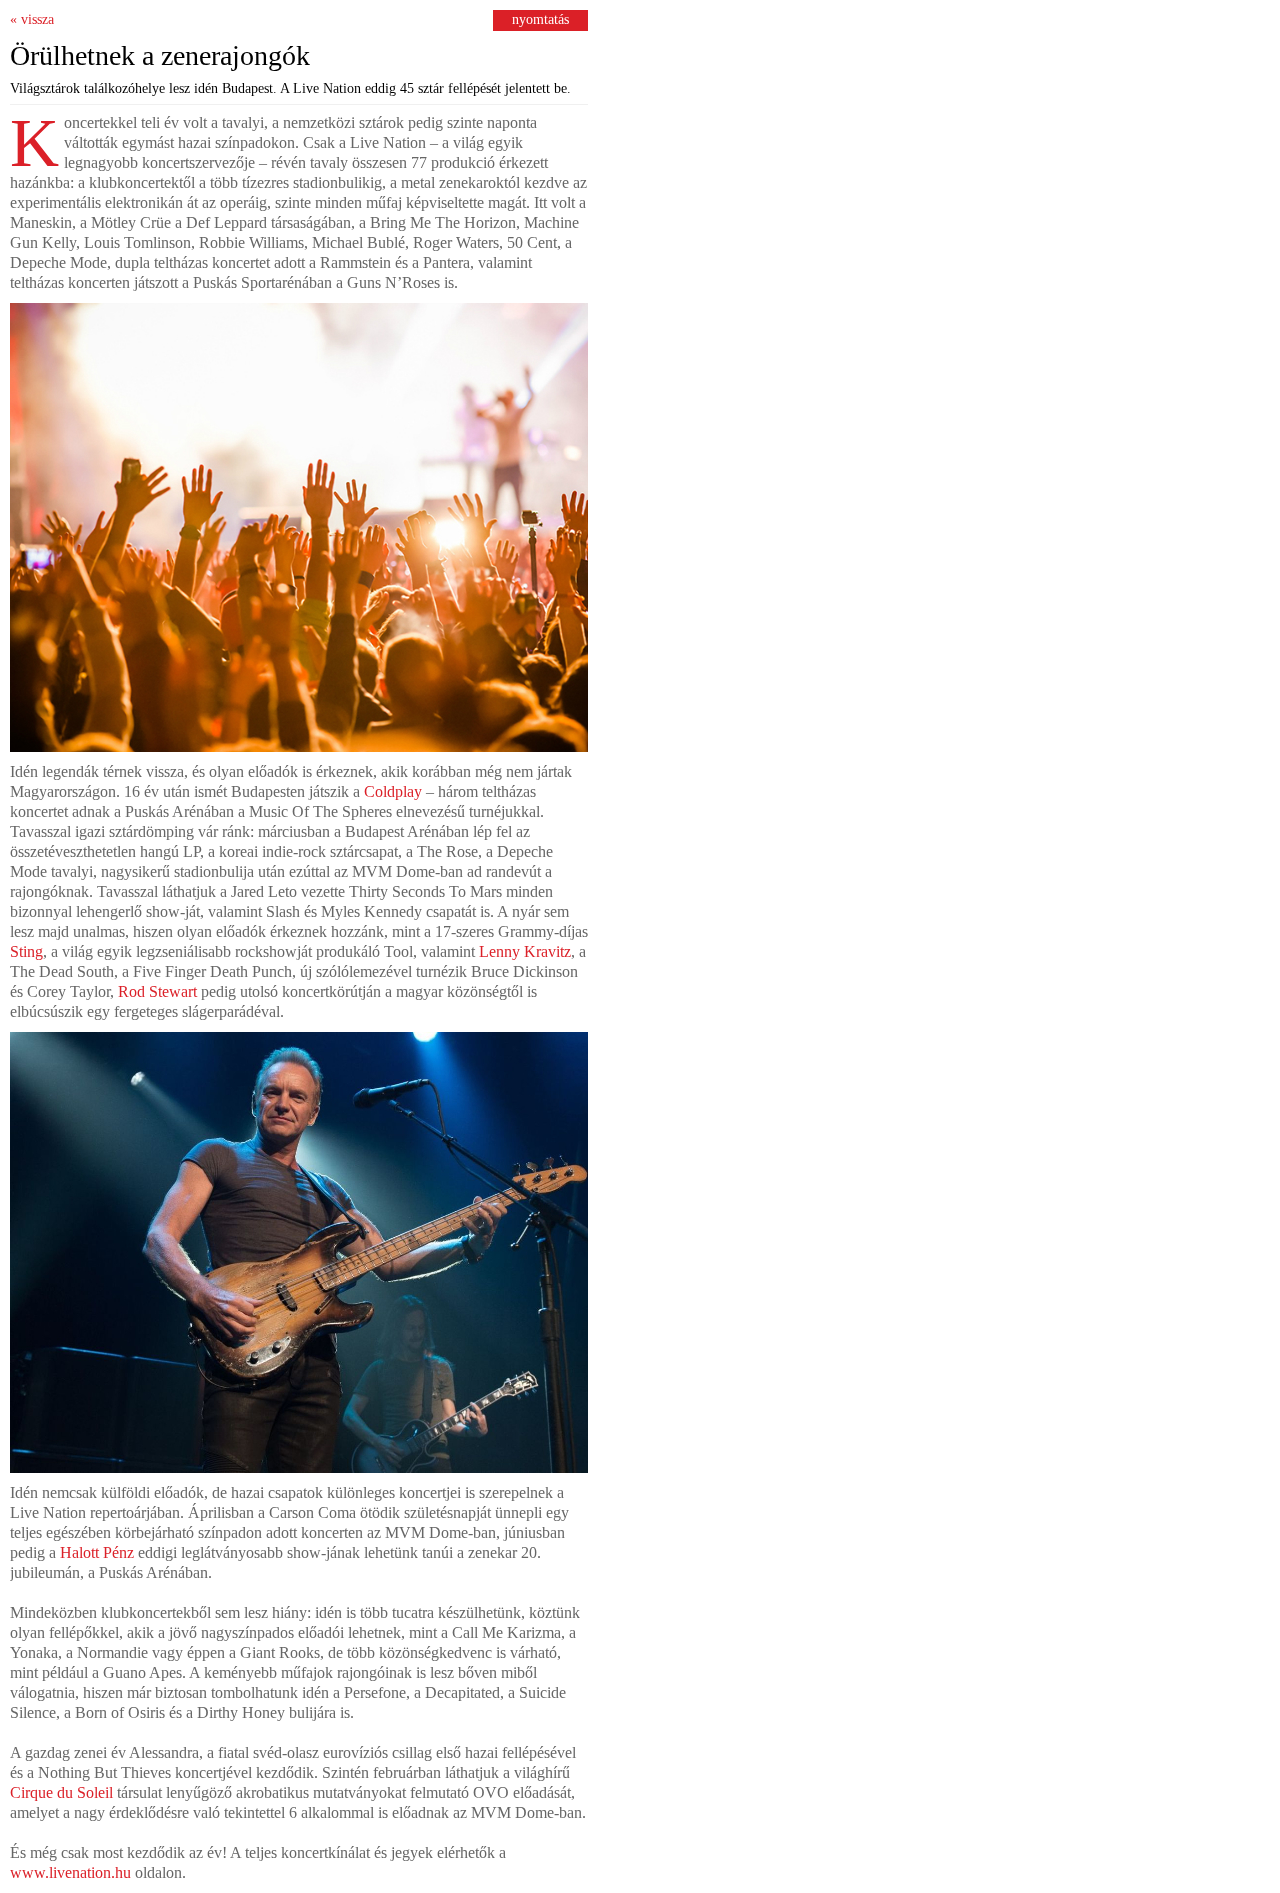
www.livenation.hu (70, 1872)
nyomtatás (540, 19)
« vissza (32, 19)
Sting (26, 951)
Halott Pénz (97, 1552)
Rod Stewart (157, 991)
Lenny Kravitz (525, 951)
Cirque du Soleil (61, 1792)
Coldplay (393, 791)
